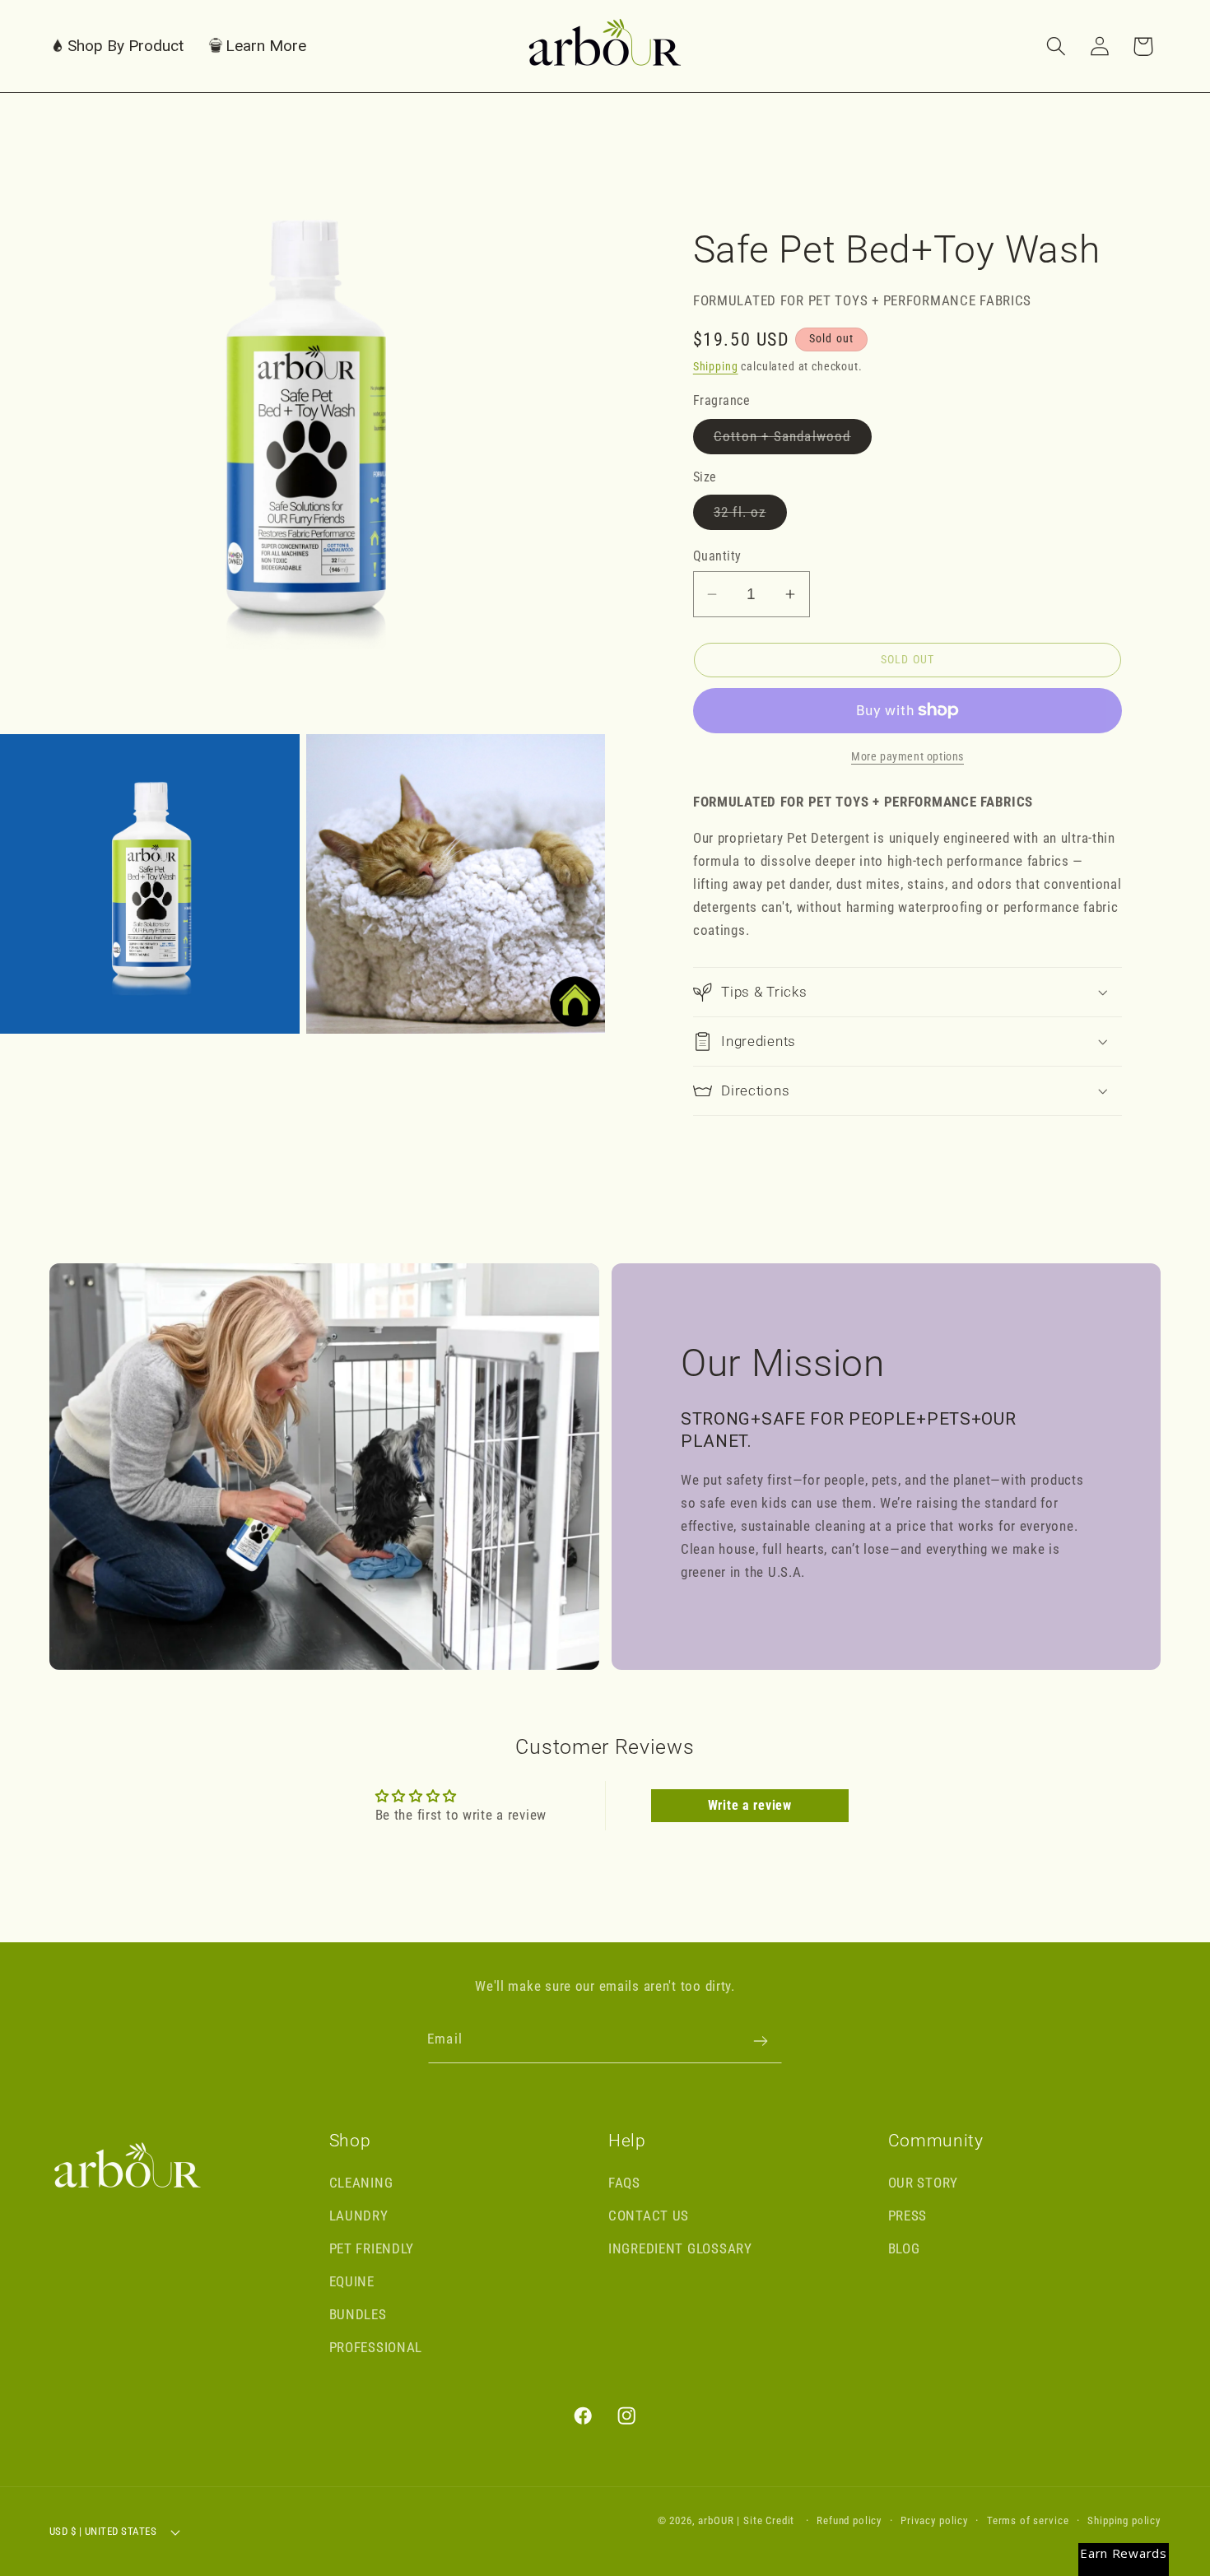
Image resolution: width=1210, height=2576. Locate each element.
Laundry (359, 2216)
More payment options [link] (907, 757)
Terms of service (1028, 2520)
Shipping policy (1124, 2520)
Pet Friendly (372, 2248)
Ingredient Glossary (680, 2248)
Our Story (923, 2183)
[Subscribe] (760, 2041)
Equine (352, 2281)
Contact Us (649, 2216)
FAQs (624, 2183)
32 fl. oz (750, 516)
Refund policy (849, 2520)
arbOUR (716, 2520)
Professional (376, 2347)
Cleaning (361, 2183)
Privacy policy (934, 2520)
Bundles (358, 2314)
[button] (117, 46)
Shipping (716, 367)
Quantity (717, 556)
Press (908, 2216)
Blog (904, 2248)
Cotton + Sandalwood (793, 441)
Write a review (750, 1805)
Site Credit (769, 2520)
